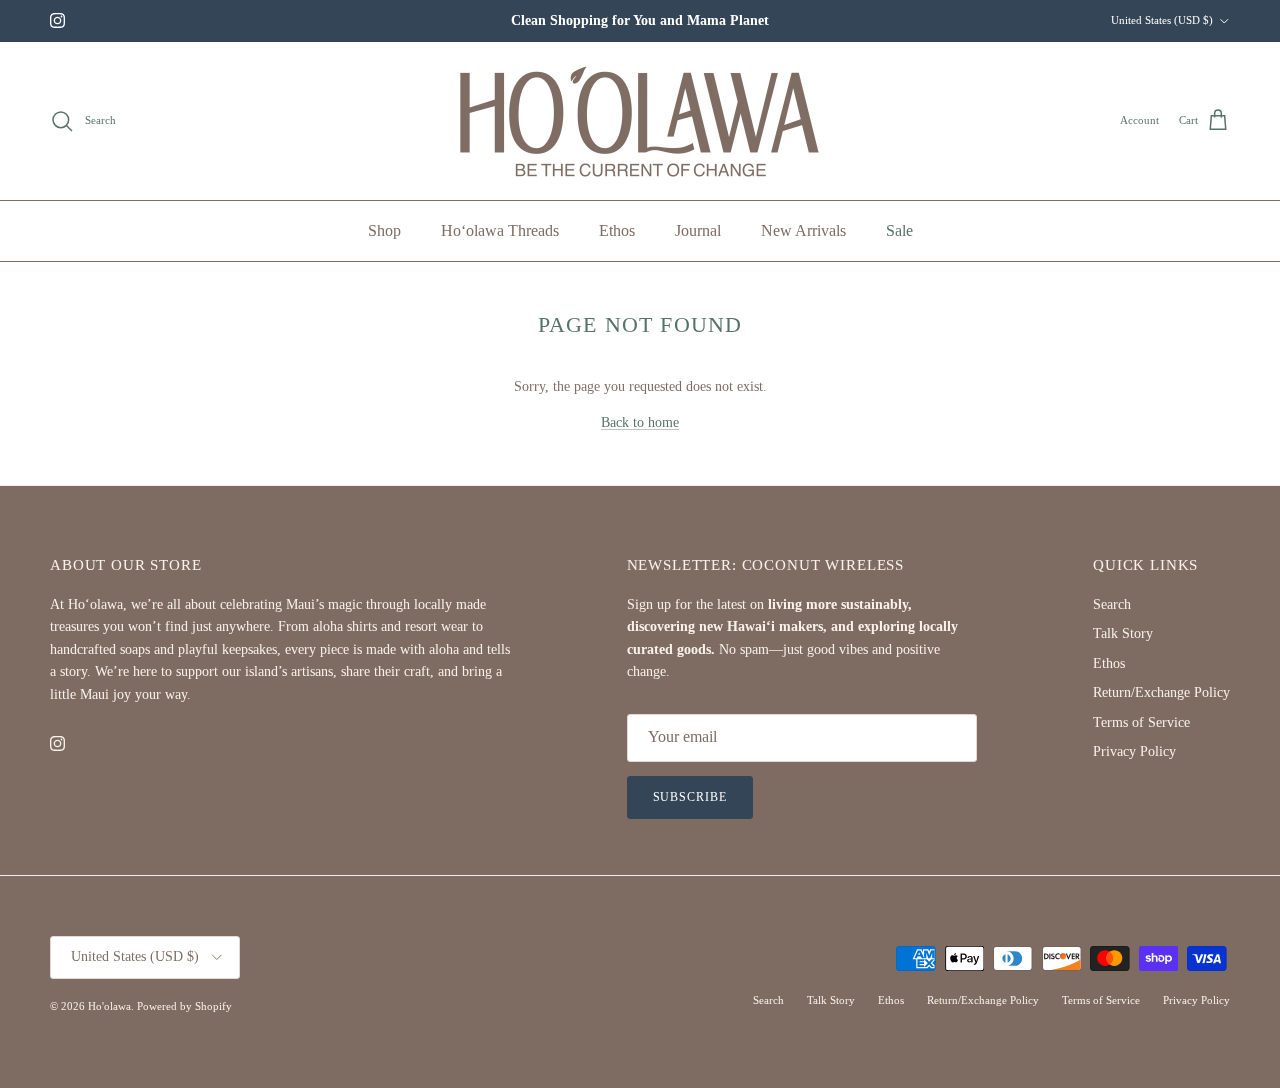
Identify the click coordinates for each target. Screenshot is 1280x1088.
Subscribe (690, 797)
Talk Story (1123, 633)
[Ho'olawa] (640, 121)
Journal (698, 230)
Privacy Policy (1134, 751)
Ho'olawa (109, 1006)
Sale (899, 230)
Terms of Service (1141, 722)
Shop (384, 230)
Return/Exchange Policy (1161, 692)
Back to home (640, 422)
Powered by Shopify (184, 1006)
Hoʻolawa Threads (500, 230)
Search (1112, 604)
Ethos (617, 230)
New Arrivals (803, 230)
